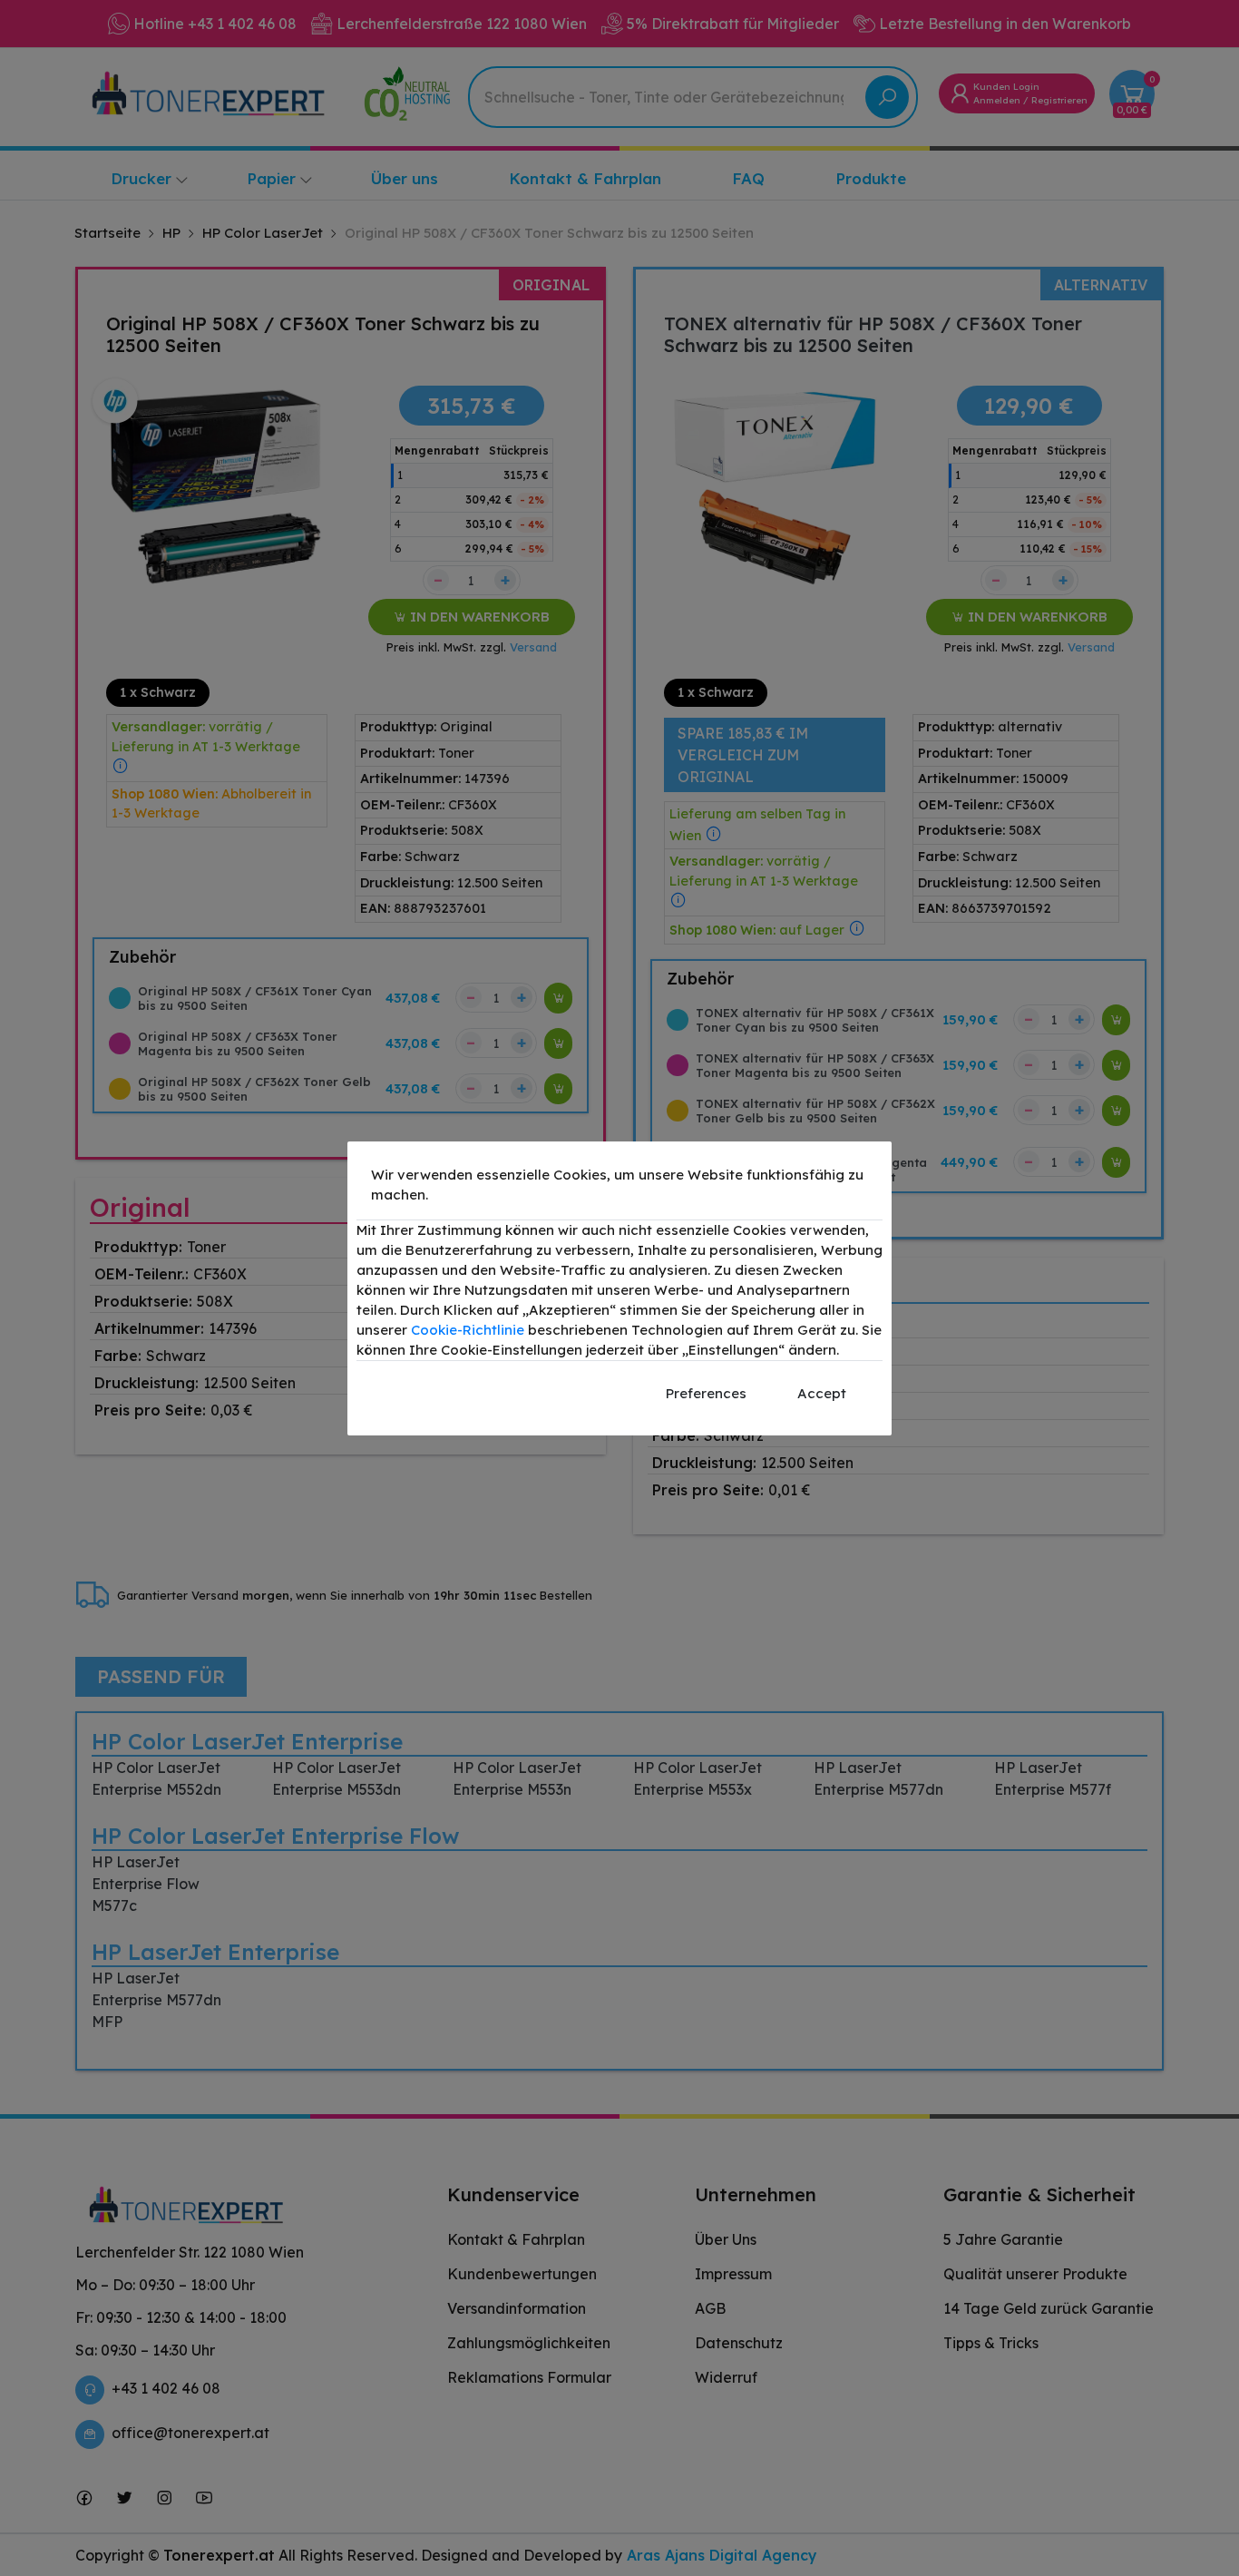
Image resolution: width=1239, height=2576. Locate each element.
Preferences (706, 1393)
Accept (822, 1393)
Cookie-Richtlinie (468, 1330)
